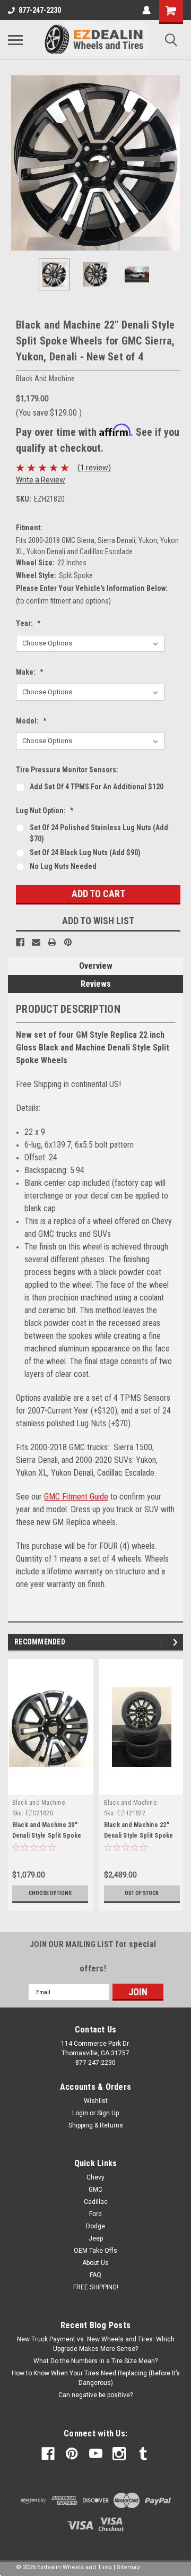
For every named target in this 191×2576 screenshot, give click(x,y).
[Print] (52, 942)
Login (80, 2113)
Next (175, 163)
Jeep (96, 2238)
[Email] (36, 942)
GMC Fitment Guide (76, 1497)
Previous (16, 163)
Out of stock (142, 1893)
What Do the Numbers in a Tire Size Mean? (95, 2361)
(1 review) (94, 468)
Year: (28, 623)
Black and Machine (38, 1803)
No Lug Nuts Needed (63, 866)
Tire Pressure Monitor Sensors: (67, 770)
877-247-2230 (40, 10)
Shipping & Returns (96, 2125)
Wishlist (96, 2101)
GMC (95, 2190)
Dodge (95, 2226)
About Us (95, 2263)
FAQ (95, 2275)
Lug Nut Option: (45, 811)
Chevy (95, 2177)
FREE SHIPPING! (96, 2287)
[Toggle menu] (15, 40)
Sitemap (128, 2567)
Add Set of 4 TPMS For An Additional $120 (97, 787)
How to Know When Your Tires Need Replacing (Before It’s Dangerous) (96, 2378)
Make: (30, 672)
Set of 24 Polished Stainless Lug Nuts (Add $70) (99, 833)
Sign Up (108, 2113)
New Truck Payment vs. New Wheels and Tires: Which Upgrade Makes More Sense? (96, 2344)
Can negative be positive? (95, 2395)
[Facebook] (20, 942)
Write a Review (41, 480)
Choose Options (50, 1893)
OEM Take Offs (95, 2251)
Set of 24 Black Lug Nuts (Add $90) (85, 852)
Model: (31, 721)
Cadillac (96, 2202)
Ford (95, 2214)
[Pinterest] (68, 942)
